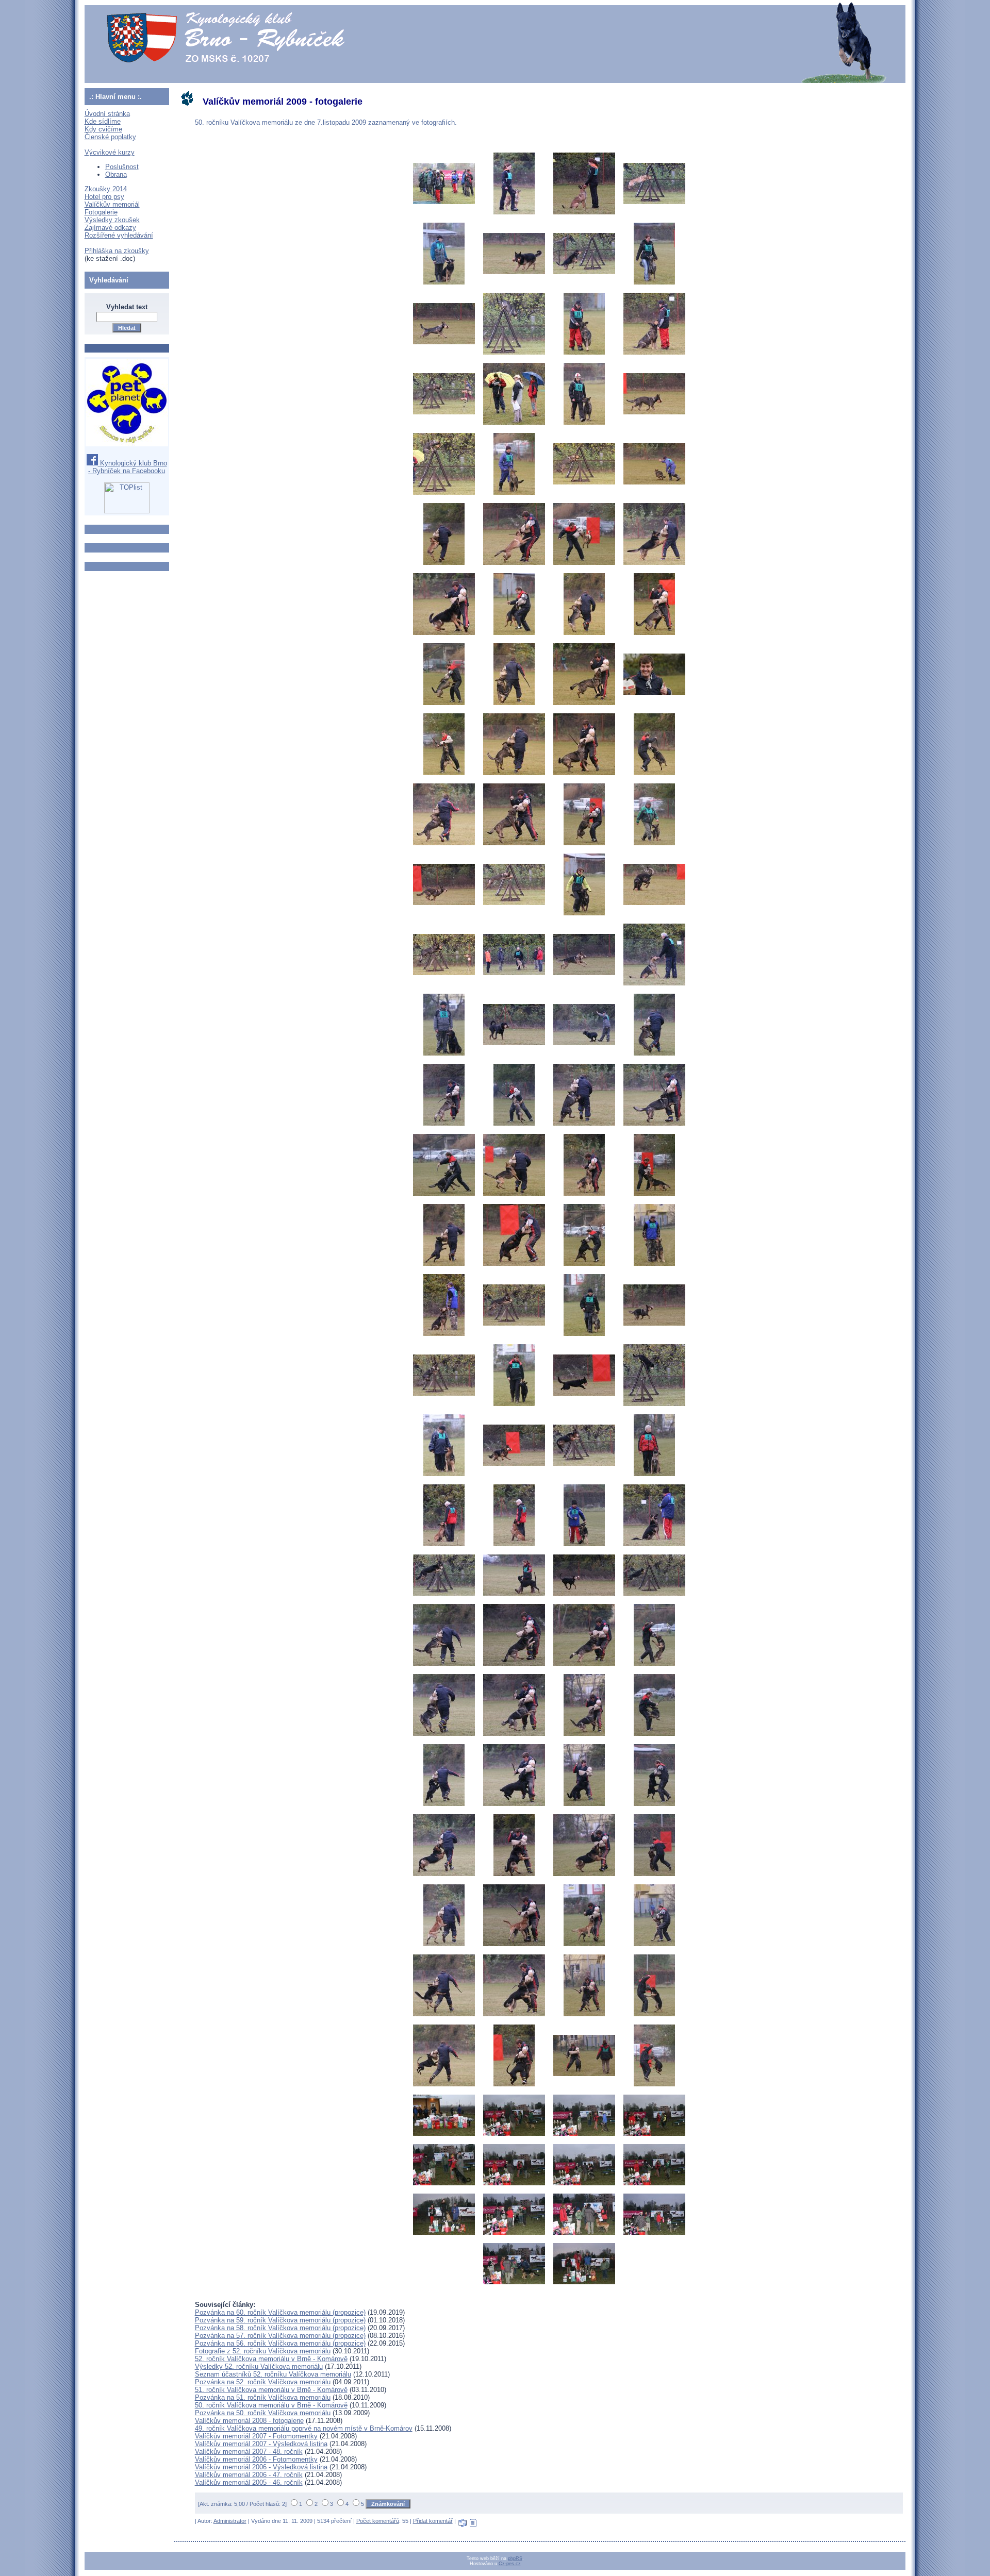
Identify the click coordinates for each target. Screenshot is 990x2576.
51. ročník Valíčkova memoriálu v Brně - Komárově (271, 2390)
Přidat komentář (433, 2521)
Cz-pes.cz (510, 2564)
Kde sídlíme (103, 121)
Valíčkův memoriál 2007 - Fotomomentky (256, 2436)
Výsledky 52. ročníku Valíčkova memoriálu (259, 2366)
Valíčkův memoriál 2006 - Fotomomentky (256, 2459)
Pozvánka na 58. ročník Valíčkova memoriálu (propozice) (280, 2328)
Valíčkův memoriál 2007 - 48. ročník (249, 2452)
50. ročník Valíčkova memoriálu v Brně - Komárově (271, 2405)
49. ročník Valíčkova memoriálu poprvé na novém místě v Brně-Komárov (304, 2428)
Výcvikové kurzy (110, 152)
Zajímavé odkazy (110, 228)
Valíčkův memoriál (112, 204)
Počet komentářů (378, 2521)
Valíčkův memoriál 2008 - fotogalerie (249, 2421)
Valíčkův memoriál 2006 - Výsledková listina (261, 2467)
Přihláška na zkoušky (117, 251)
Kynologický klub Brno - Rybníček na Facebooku (128, 467)
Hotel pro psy (104, 197)
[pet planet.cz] (127, 444)
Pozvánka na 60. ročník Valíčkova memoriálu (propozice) (280, 2312)
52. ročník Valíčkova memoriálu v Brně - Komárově (271, 2359)
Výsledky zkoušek (112, 220)
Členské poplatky (110, 137)
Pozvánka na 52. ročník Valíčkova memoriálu (263, 2382)
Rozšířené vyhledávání (119, 235)
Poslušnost (122, 167)
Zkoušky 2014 (106, 189)
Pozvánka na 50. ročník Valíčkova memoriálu (263, 2413)
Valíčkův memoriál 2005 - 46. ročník (249, 2482)
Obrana (116, 174)
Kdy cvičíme (103, 129)
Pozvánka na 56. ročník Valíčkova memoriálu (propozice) (280, 2343)
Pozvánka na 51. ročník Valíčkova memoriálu (263, 2397)
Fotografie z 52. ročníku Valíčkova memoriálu (263, 2351)
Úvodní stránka (107, 114)
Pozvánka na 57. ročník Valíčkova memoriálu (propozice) (280, 2336)
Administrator (230, 2521)
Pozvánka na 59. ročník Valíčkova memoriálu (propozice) (280, 2320)
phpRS (515, 2558)
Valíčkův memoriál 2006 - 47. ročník (249, 2475)
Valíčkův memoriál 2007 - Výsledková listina (261, 2444)
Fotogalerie (101, 212)
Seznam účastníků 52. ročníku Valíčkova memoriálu (273, 2374)
